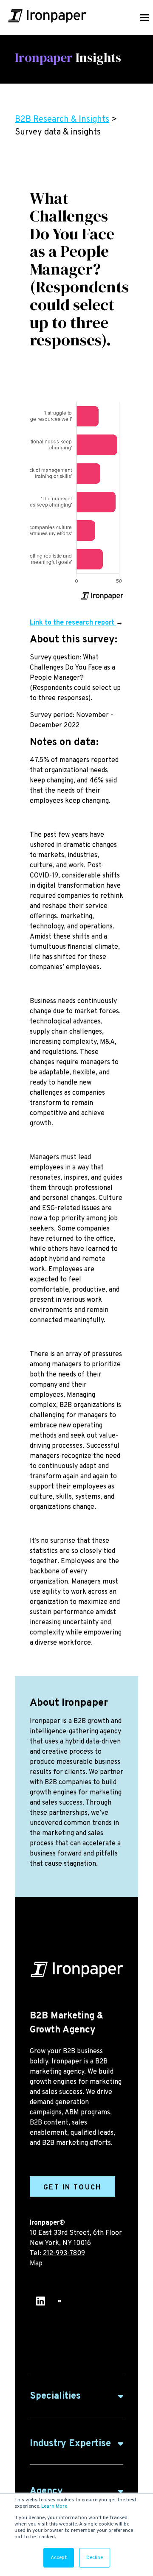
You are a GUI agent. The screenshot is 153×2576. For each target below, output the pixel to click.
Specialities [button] (55, 2396)
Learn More (54, 2506)
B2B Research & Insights (62, 120)
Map (36, 2264)
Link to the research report (73, 623)
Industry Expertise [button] (70, 2444)
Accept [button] (59, 2558)
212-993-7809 (64, 2254)
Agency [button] (46, 2491)
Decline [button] (95, 2558)
